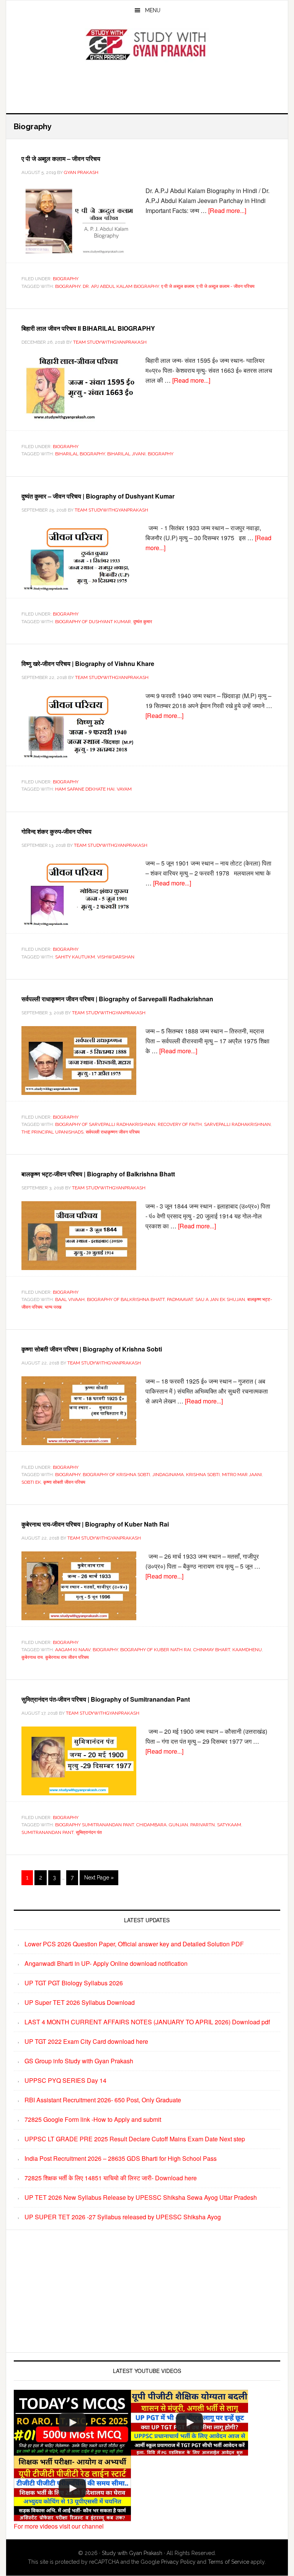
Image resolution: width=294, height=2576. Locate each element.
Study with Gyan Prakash (132, 2553)
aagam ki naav (73, 1650)
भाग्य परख (53, 1307)
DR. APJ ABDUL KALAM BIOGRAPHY (121, 286)
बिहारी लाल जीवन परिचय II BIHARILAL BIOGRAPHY (88, 328)
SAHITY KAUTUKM (75, 957)
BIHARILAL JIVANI (126, 454)
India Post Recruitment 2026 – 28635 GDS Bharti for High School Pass (121, 2158)
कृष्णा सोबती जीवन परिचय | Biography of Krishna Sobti (92, 1349)
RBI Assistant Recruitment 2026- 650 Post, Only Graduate (103, 2100)
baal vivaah (70, 1299)
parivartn (203, 1825)
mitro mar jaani (242, 1475)
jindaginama (168, 1475)
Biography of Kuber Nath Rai (156, 1650)
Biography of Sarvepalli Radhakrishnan (105, 1124)
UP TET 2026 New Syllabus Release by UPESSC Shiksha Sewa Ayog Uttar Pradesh (141, 2197)
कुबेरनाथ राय (32, 1657)
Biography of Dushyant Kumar (93, 622)
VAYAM (124, 789)
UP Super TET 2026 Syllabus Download (80, 2002)
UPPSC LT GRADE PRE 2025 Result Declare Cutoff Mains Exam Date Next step (135, 2139)
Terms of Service (229, 2562)
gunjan (178, 1825)
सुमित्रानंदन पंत (89, 1832)
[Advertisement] (147, 86)
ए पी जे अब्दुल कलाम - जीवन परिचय (225, 286)
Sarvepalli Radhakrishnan (237, 1124)
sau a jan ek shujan (220, 1299)
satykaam (229, 1825)
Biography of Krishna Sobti (116, 1475)
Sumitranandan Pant (47, 1832)
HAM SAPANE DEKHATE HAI (85, 789)
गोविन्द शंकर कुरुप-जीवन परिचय (56, 831)
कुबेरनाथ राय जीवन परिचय (67, 1657)
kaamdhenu (247, 1650)
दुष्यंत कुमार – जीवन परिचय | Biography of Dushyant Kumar (98, 496)
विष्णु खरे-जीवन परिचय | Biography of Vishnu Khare (88, 663)
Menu (153, 10)
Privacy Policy (178, 2562)
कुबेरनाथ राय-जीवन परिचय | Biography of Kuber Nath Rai (95, 1524)
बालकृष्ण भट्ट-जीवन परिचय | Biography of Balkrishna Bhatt (98, 1174)
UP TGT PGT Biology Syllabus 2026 (74, 1983)
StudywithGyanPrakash (147, 45)
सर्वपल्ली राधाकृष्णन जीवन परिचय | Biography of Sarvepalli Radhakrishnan (117, 999)
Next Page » (99, 1880)
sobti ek (31, 1482)
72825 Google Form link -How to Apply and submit (93, 2119)
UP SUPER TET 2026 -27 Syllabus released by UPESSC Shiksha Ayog (123, 2217)
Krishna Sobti (203, 1475)
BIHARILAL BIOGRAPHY (80, 454)
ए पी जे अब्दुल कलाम (178, 286)
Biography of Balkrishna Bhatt (126, 1299)
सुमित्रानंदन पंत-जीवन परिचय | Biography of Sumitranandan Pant (106, 1699)
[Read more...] (227, 210)
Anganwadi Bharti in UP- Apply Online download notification (106, 1963)
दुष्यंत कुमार (143, 622)
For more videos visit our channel (59, 2526)
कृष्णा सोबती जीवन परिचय (64, 1482)
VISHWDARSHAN (116, 957)
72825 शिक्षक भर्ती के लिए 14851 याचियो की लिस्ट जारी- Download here (111, 2178)
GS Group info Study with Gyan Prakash (79, 2061)
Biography (66, 279)
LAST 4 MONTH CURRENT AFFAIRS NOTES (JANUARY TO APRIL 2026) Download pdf (147, 2022)
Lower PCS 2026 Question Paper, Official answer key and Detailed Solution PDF (134, 1944)
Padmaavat (180, 1299)
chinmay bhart (212, 1650)
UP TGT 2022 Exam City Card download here (86, 2041)
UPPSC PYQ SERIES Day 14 (65, 2080)
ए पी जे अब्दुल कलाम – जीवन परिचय (61, 158)
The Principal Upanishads (52, 1132)
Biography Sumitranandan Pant (95, 1825)
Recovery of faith (180, 1124)
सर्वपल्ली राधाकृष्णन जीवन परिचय (113, 1132)
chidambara (151, 1825)
